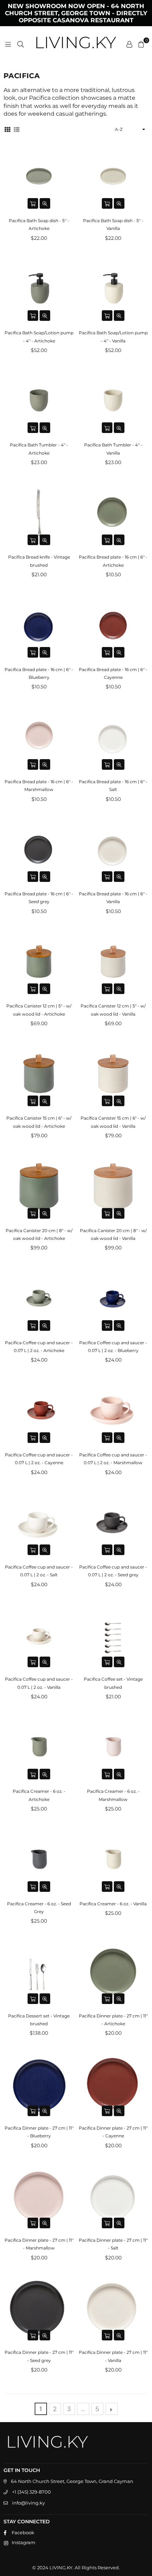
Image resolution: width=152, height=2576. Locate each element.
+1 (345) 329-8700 (31, 2492)
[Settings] (129, 44)
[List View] (17, 129)
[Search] (21, 44)
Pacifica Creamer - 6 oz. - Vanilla (113, 1904)
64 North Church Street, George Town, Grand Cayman (72, 2481)
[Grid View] (7, 129)
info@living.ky (28, 2503)
